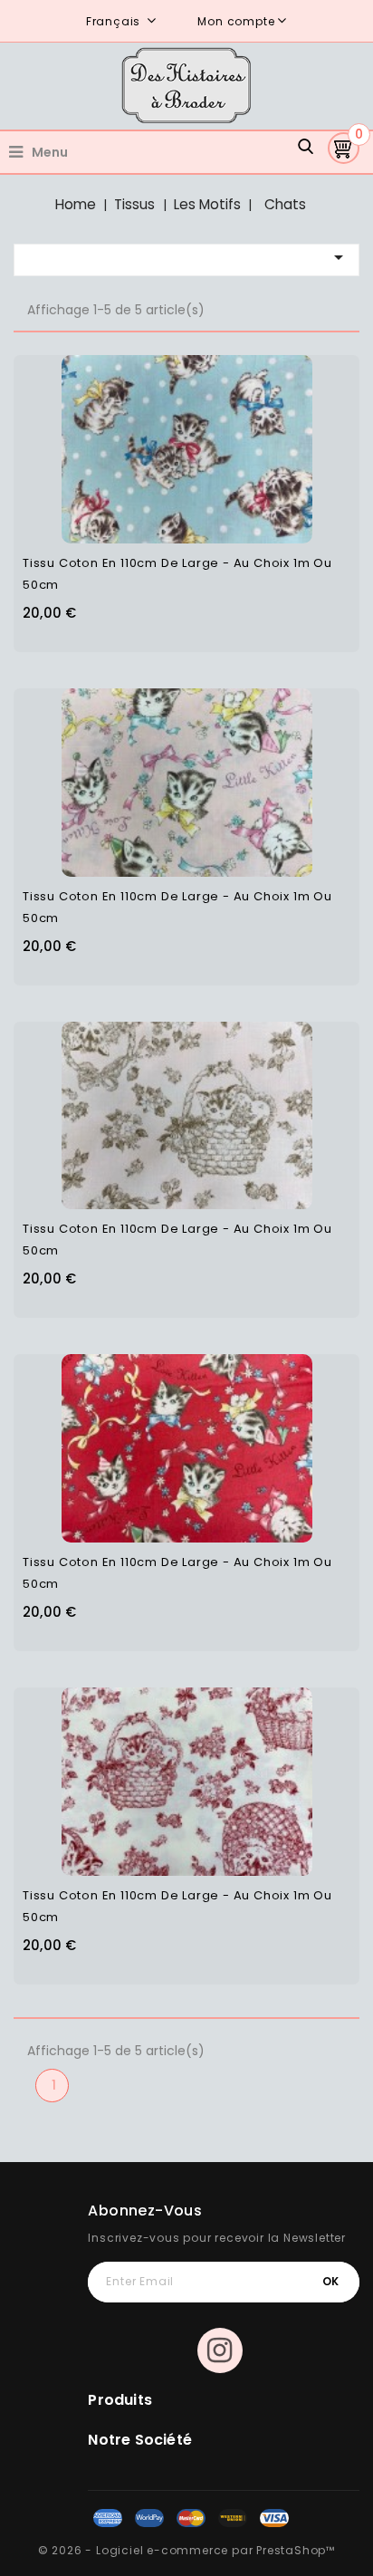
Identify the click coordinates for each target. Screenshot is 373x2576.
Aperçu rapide (152, 437)
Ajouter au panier (223, 437)
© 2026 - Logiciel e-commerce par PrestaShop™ (186, 2550)
